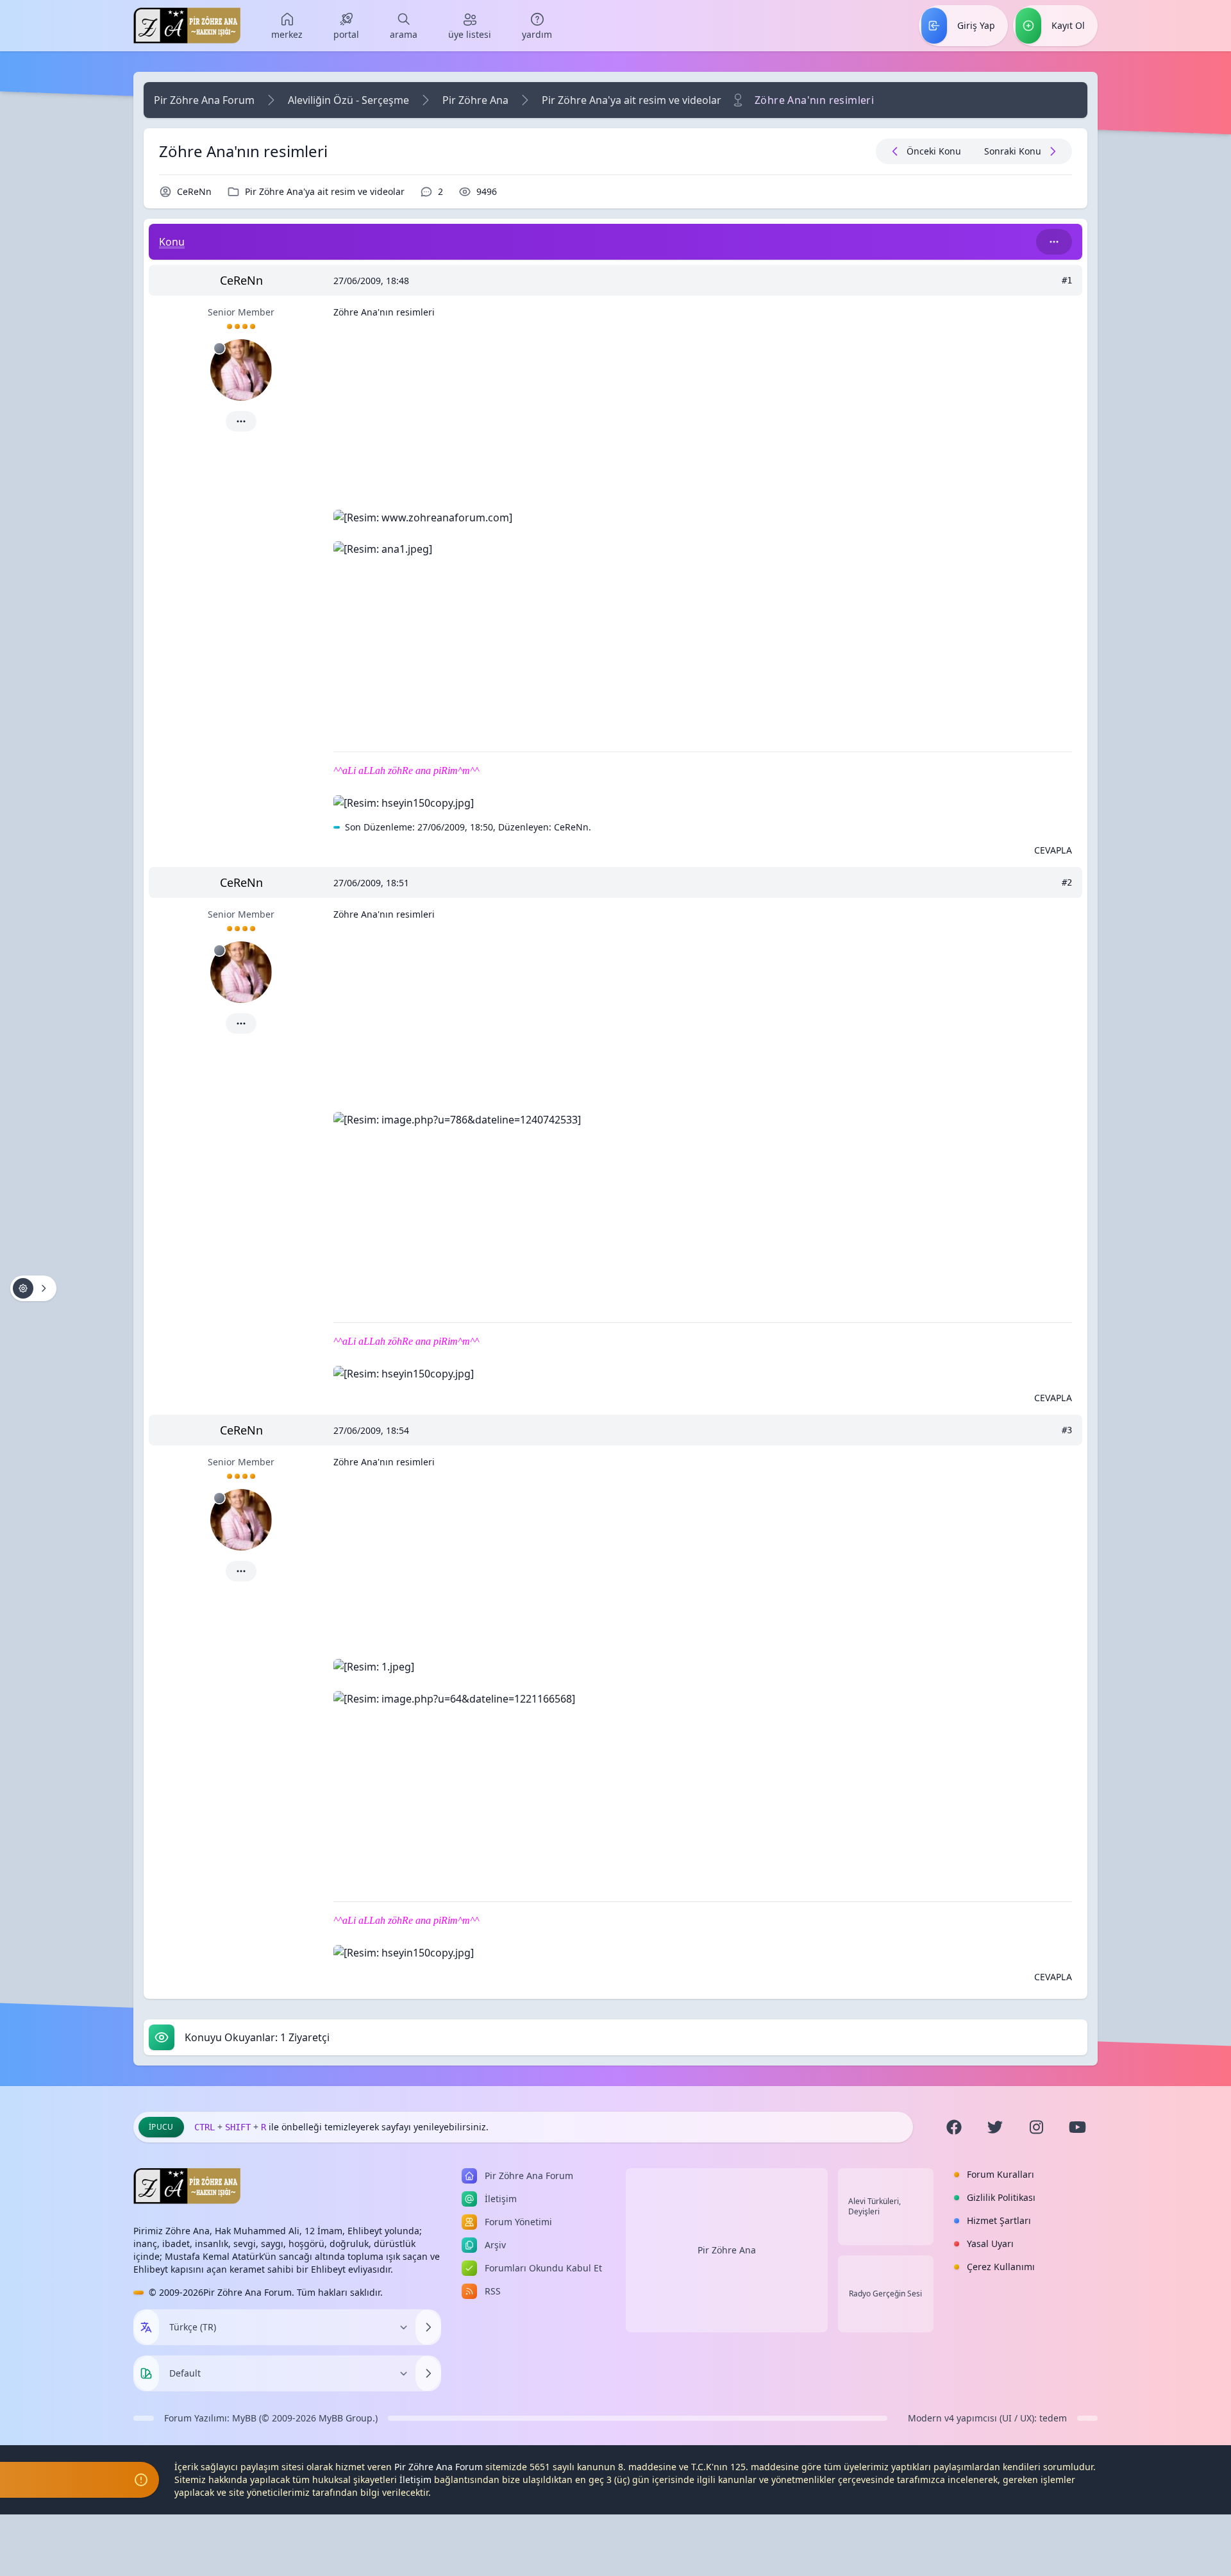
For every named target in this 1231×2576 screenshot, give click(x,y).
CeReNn (194, 191)
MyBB (244, 2418)
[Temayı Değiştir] (428, 2373)
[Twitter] (995, 2127)
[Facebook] (954, 2127)
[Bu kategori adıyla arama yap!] (1054, 242)
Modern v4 (931, 2418)
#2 (1067, 882)
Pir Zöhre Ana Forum (204, 100)
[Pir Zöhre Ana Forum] (187, 26)
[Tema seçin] (146, 2373)
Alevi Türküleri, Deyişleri (875, 2207)
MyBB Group (346, 2418)
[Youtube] (1077, 2127)
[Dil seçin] (146, 2327)
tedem (1053, 2418)
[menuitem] (287, 26)
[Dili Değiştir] (428, 2327)
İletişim (415, 2479)
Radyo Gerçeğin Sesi (885, 2294)
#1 (1067, 280)
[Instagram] (1036, 2127)
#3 (1067, 1430)
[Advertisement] (703, 419)
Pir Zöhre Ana (475, 100)
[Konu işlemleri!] (33, 1288)
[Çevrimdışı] (219, 348)
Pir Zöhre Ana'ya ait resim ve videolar (632, 100)
